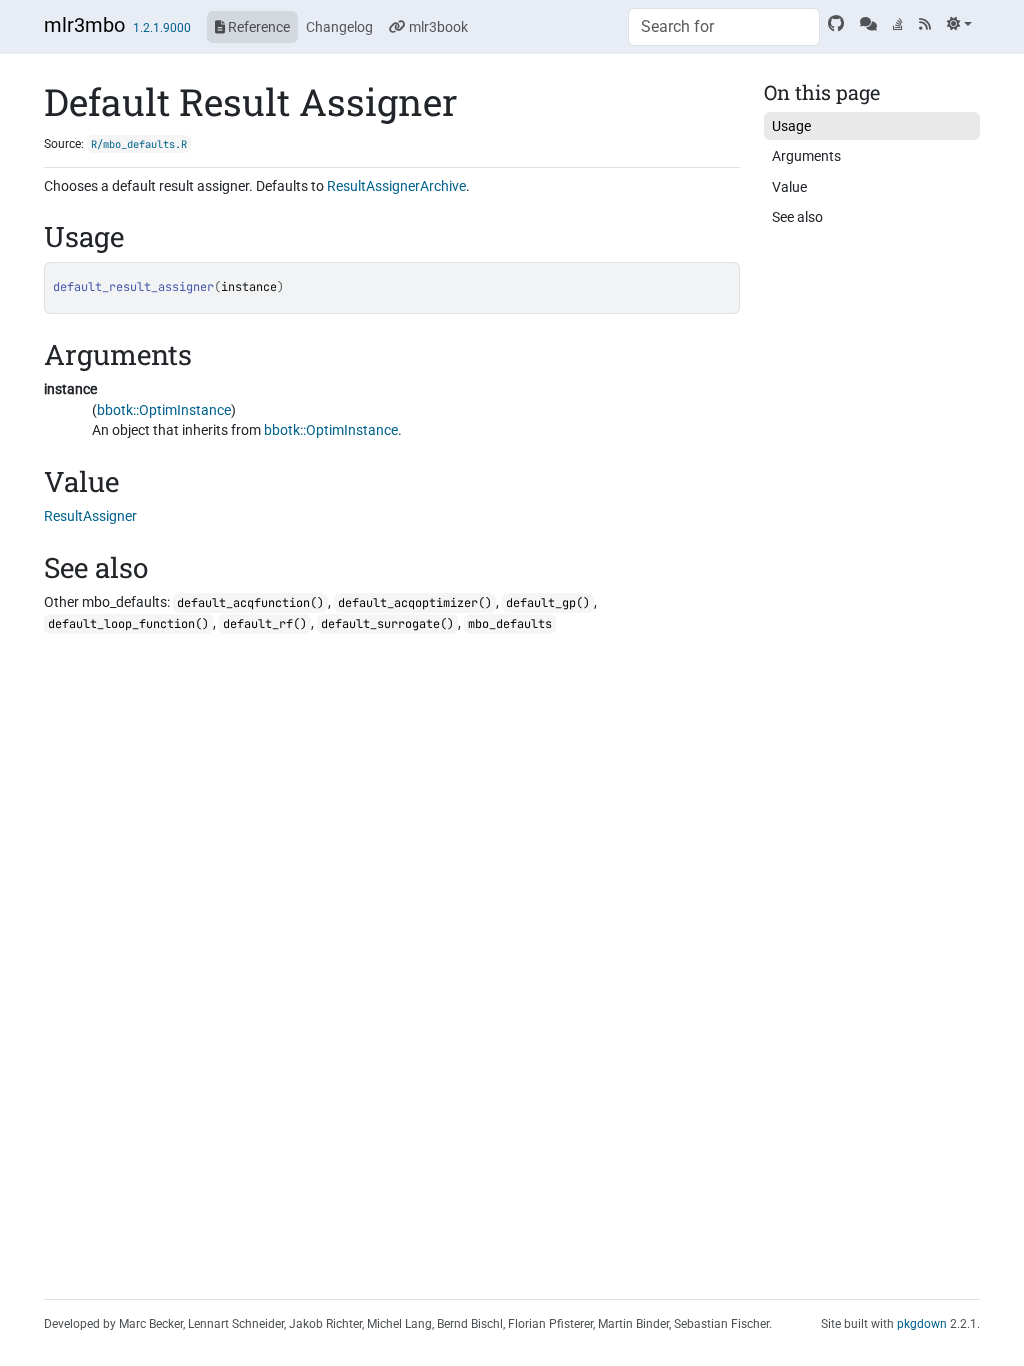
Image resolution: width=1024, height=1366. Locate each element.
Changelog (339, 27)
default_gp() (548, 603)
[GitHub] (836, 24)
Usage (791, 126)
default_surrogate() (387, 624)
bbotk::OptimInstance (164, 410)
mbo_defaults (510, 624)
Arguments (806, 156)
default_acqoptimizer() (415, 603)
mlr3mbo (84, 25)
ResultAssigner (90, 516)
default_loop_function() (128, 624)
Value (789, 187)
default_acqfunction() (250, 603)
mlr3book (437, 27)
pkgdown (922, 1324)
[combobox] (724, 27)
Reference (257, 27)
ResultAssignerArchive (396, 186)
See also (797, 217)
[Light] (959, 24)
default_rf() (265, 624)
